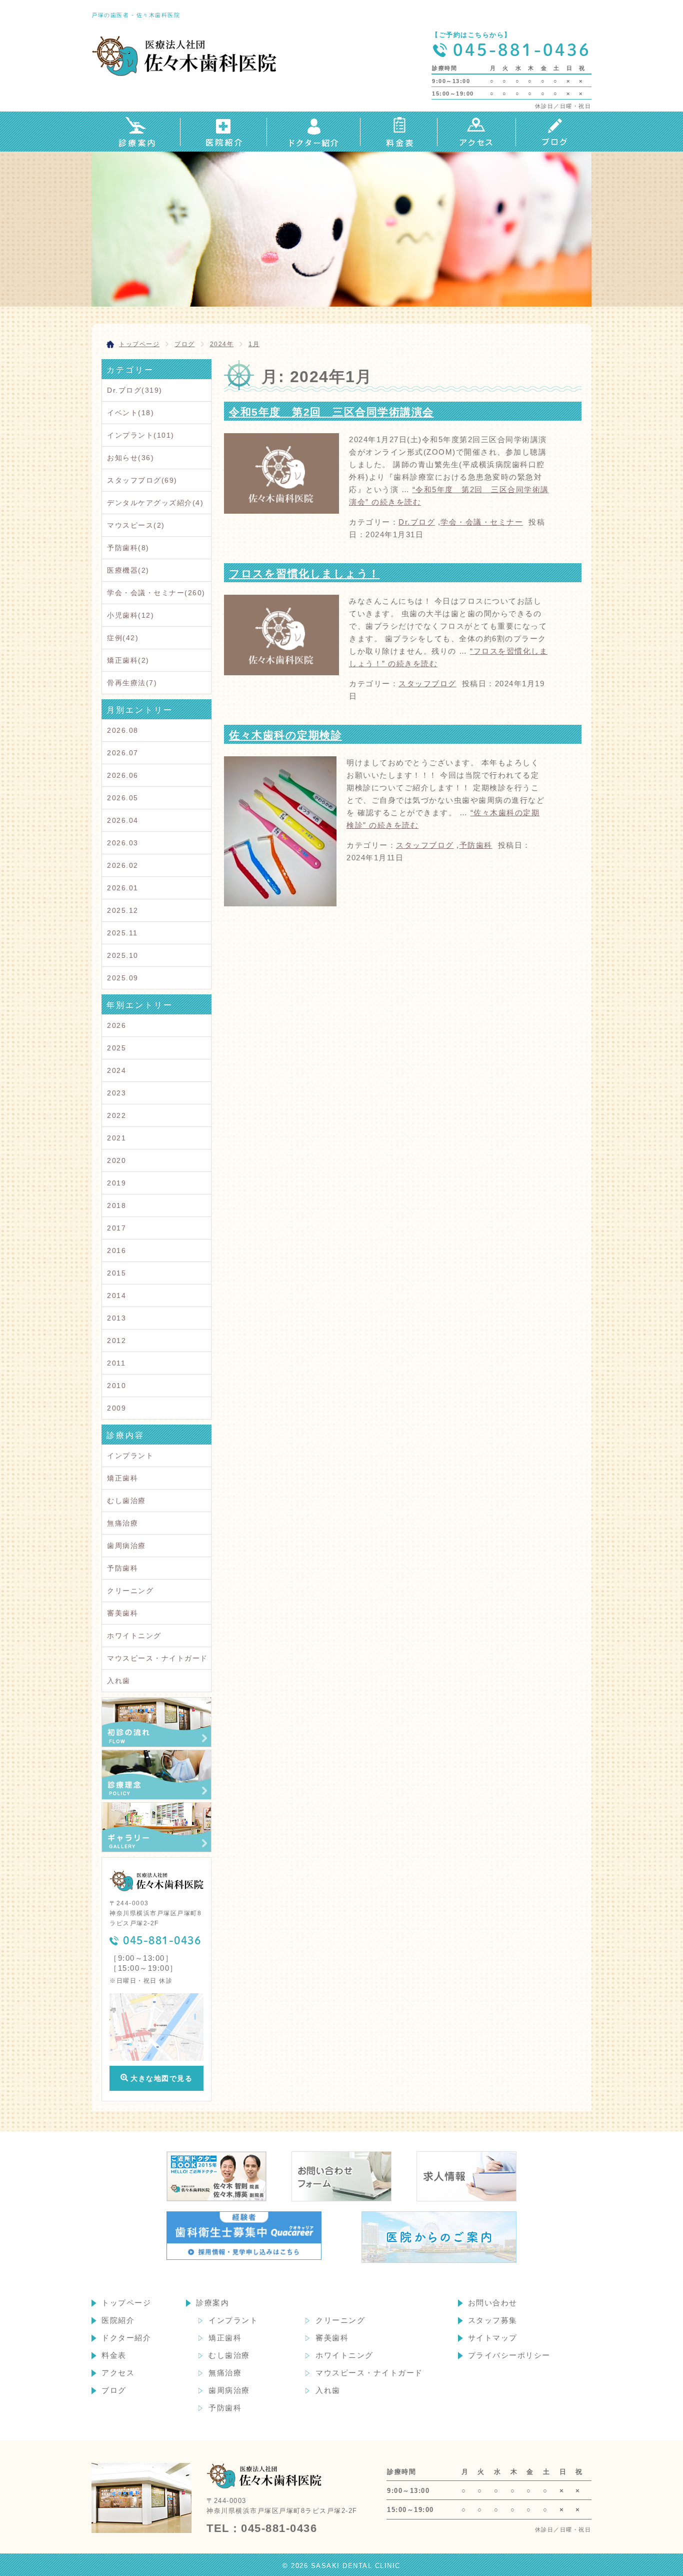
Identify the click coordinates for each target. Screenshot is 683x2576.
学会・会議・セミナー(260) (156, 593)
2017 (116, 1228)
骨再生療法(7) (132, 683)
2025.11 (122, 933)
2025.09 (123, 978)
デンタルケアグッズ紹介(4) (155, 503)
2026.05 (123, 798)
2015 (116, 1273)
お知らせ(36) (130, 458)
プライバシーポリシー (509, 2355)
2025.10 (123, 955)
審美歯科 (122, 1613)
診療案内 (212, 2303)
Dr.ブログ (417, 522)
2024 (116, 1070)
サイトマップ (493, 2338)
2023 (116, 1093)
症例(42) (123, 638)
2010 (116, 1386)
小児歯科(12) (130, 615)
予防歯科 (476, 845)
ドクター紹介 (126, 2338)
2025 (116, 1048)
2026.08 (123, 730)
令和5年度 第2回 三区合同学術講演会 (331, 412)
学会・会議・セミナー (482, 522)
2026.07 (123, 753)
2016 (116, 1250)
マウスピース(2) (136, 525)
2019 (116, 1183)
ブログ (114, 2390)
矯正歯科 (122, 1478)
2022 (116, 1115)
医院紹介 (118, 2320)
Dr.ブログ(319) (135, 390)
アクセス (118, 2373)
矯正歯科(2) (128, 660)
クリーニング (130, 1591)
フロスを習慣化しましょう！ (304, 573)
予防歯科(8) (128, 548)
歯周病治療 (126, 1546)
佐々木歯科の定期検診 (285, 735)
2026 (116, 1025)
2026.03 (123, 843)
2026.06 (123, 775)
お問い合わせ (493, 2303)
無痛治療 (122, 1523)
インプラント (130, 1456)
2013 (116, 1318)
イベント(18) (130, 413)
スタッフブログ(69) (142, 480)
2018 (116, 1205)
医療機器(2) (128, 570)
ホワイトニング (134, 1636)
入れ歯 (119, 1681)
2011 (116, 1363)
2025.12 (123, 910)
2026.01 (123, 888)
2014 (116, 1296)
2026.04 (123, 820)
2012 (116, 1341)
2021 (116, 1138)
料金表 (114, 2355)
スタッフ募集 (493, 2320)
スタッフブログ (427, 684)
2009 (116, 1408)
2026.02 (123, 865)
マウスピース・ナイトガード (157, 1658)
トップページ (126, 2303)
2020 (116, 1160)
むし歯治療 (126, 1501)
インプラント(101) (141, 435)
